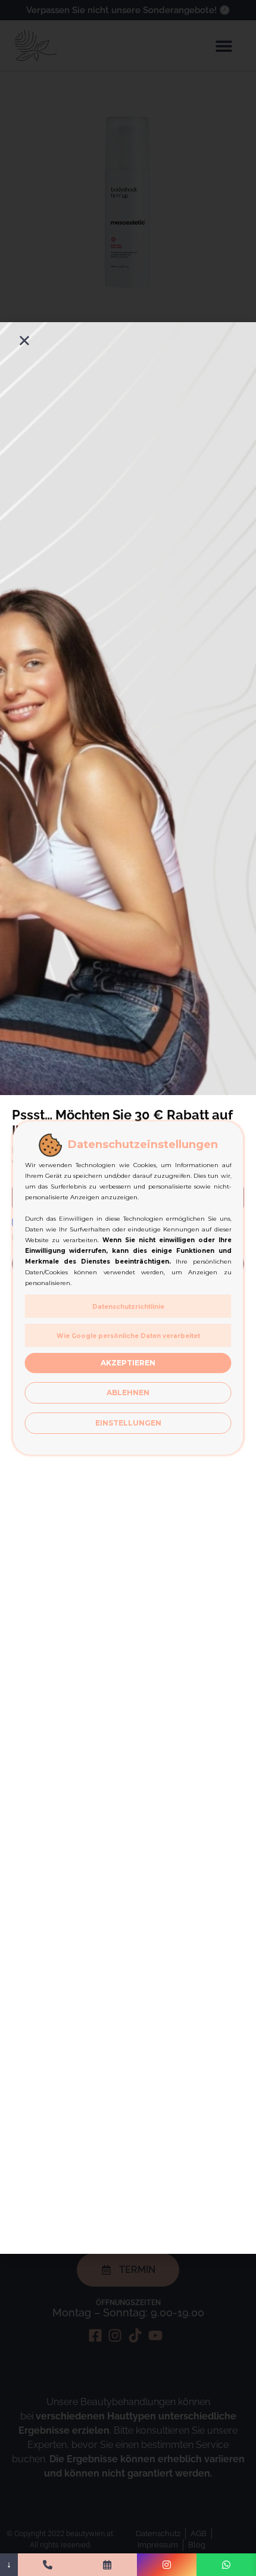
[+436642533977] (48, 2565)
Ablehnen (128, 1393)
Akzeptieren (128, 1363)
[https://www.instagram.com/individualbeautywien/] (167, 2565)
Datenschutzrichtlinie (128, 1307)
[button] (24, 341)
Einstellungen (128, 1423)
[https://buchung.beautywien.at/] (107, 2565)
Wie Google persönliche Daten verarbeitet (128, 1336)
